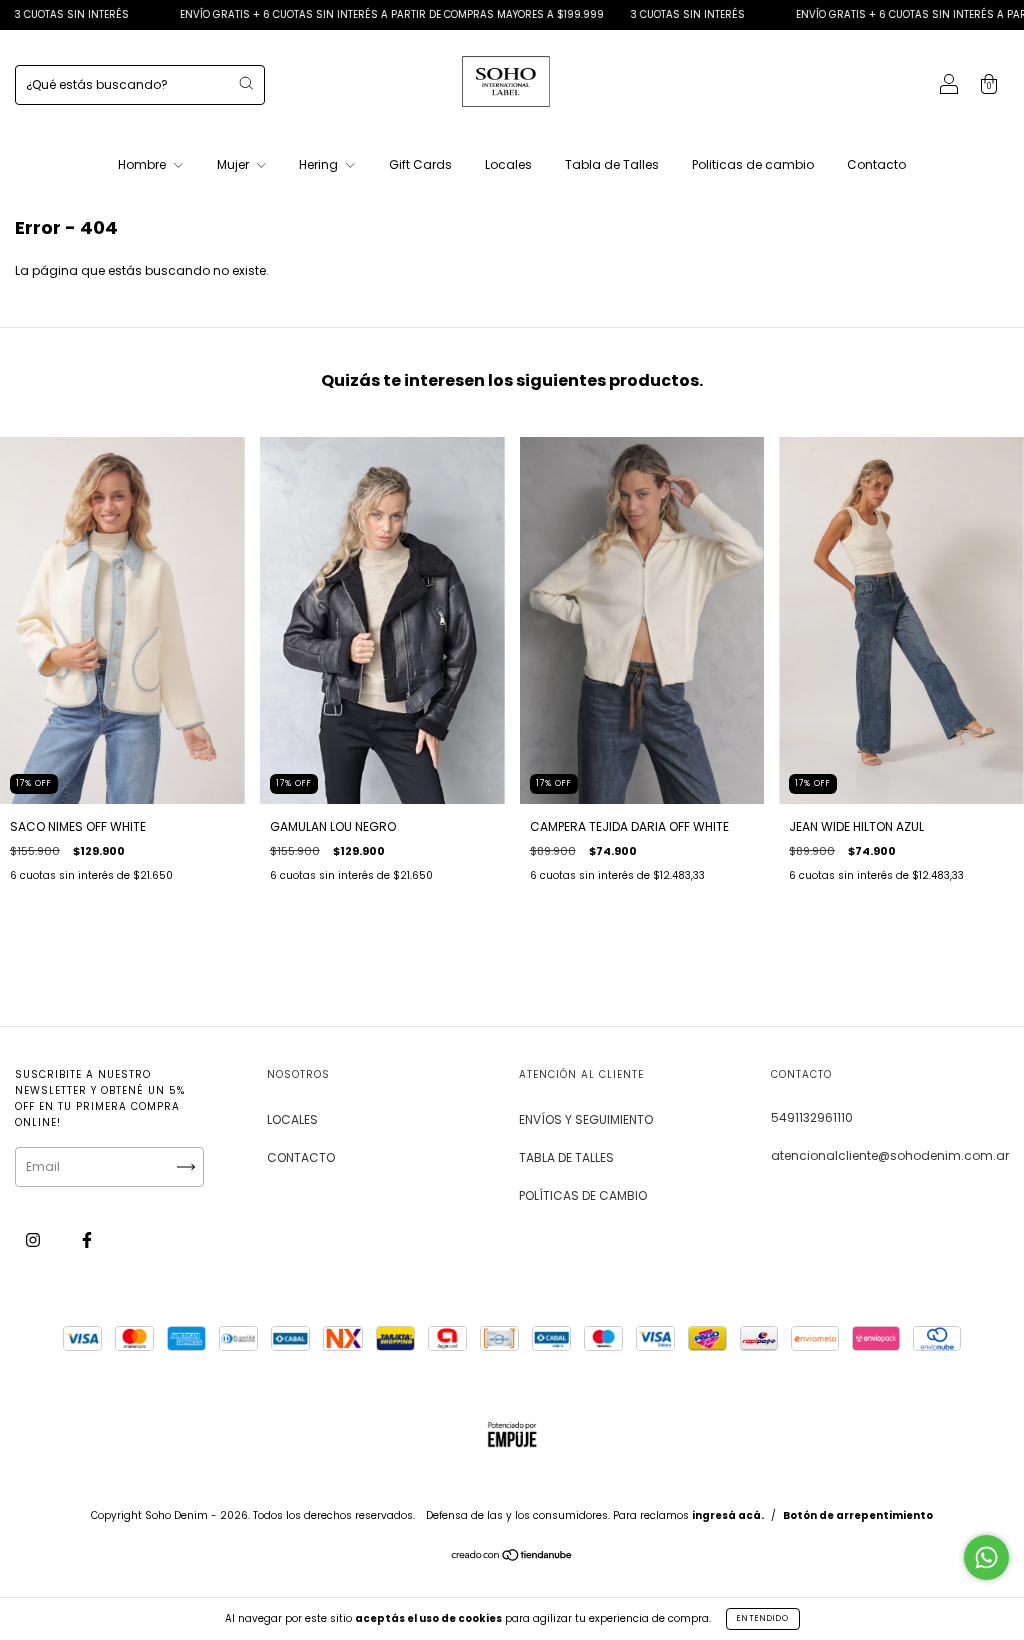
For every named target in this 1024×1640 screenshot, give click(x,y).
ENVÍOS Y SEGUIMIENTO (586, 1119)
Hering (320, 164)
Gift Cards (420, 164)
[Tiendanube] (512, 1557)
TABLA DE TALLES (566, 1157)
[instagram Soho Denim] (34, 1239)
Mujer (234, 164)
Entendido (763, 1618)
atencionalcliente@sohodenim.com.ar (890, 1155)
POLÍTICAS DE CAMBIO (583, 1195)
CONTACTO (301, 1157)
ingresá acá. (728, 1515)
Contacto (876, 164)
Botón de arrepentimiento (858, 1515)
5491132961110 (812, 1117)
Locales (508, 164)
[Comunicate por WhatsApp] (986, 1557)
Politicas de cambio (753, 164)
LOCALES (292, 1119)
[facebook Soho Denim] (87, 1239)
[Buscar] (246, 83)
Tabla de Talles (612, 164)
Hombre (143, 164)
